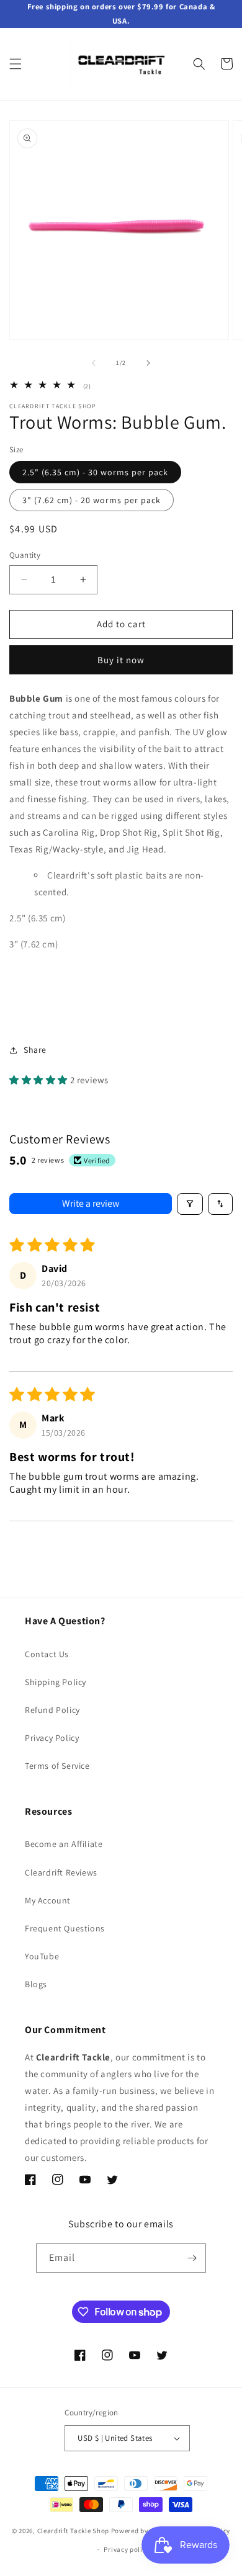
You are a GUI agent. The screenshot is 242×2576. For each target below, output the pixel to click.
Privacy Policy (52, 1738)
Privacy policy (127, 2549)
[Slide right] (148, 363)
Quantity (25, 555)
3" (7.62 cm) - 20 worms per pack (92, 500)
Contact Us (47, 1654)
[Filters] (190, 1204)
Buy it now (121, 660)
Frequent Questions (65, 1928)
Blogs (36, 1984)
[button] (16, 64)
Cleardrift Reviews (61, 1872)
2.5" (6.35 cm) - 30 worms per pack (95, 472)
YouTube (42, 1956)
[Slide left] (94, 363)
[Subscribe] (192, 2258)
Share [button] (35, 1050)
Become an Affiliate (64, 1844)
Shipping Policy (56, 1682)
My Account (48, 1900)
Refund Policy (52, 1710)
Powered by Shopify (143, 2530)
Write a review (91, 1203)
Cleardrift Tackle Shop (73, 2530)
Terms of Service (57, 1766)
